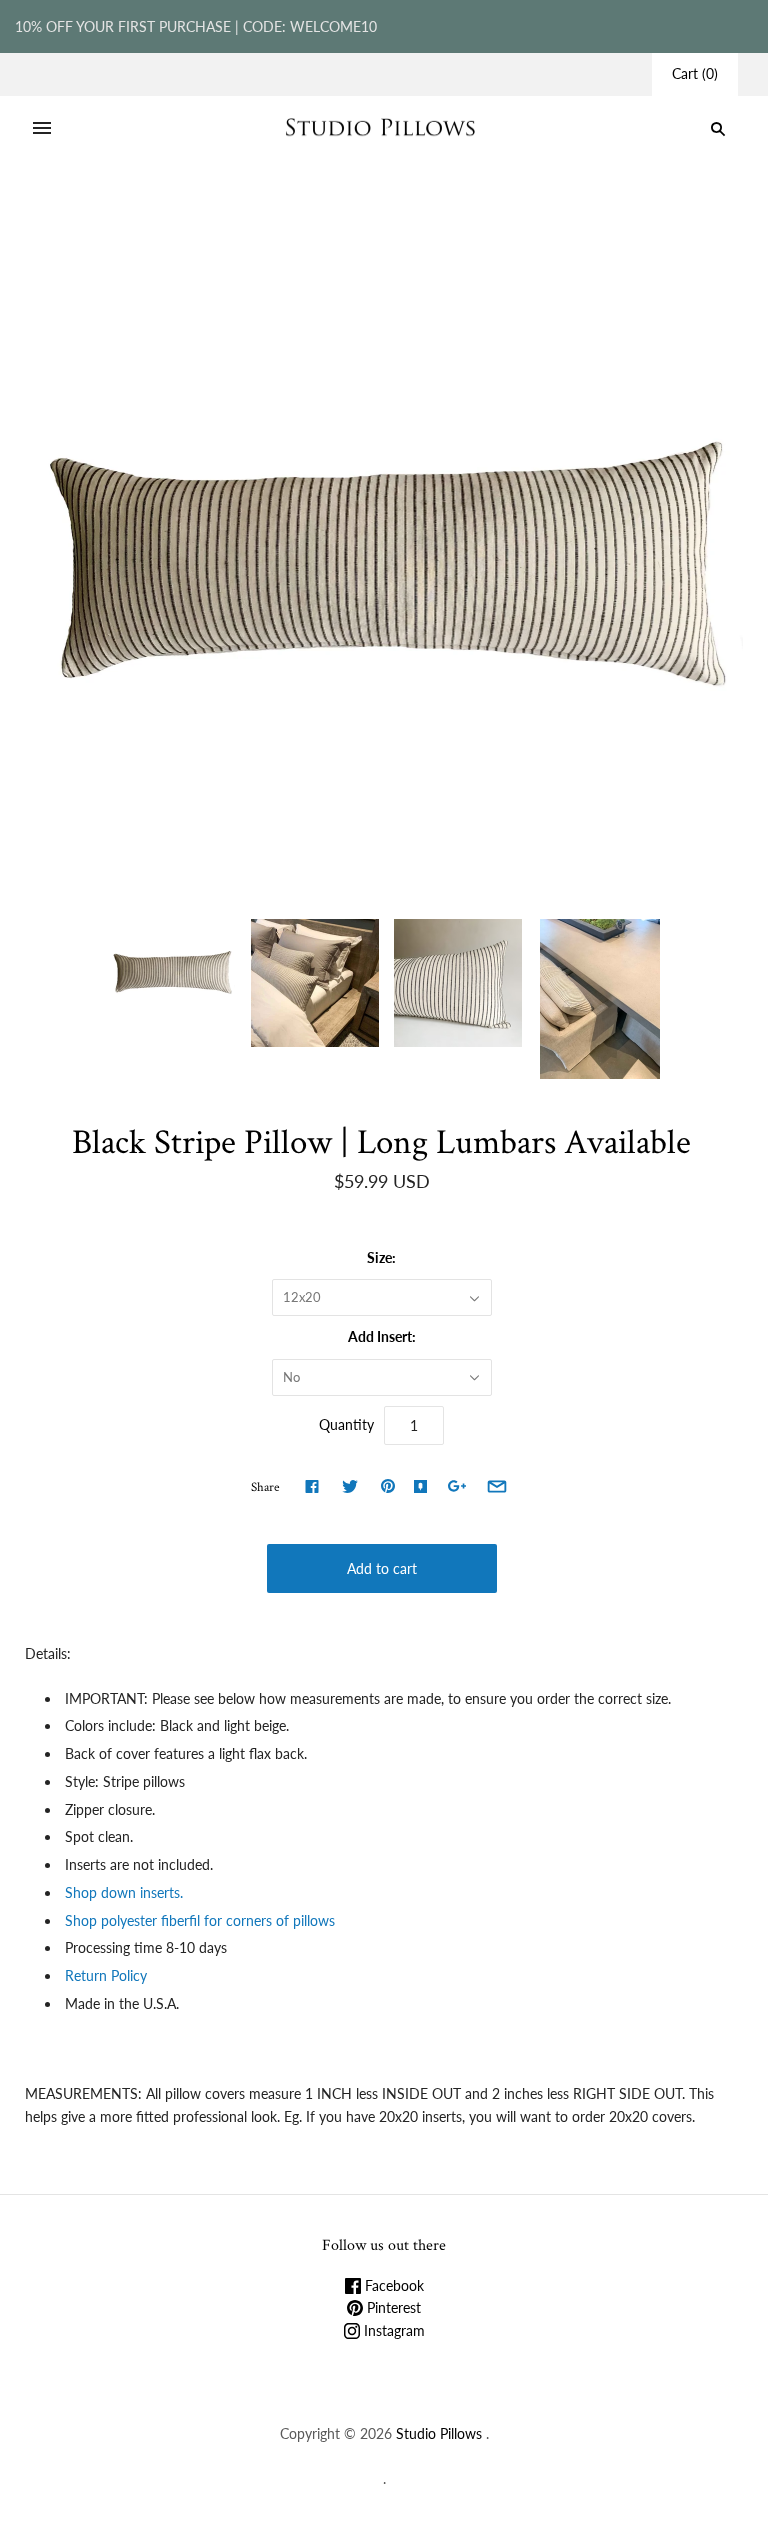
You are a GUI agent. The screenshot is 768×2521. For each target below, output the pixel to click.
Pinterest (392, 2307)
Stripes (310, 211)
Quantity (346, 1424)
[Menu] (42, 129)
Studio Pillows (439, 2433)
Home (174, 211)
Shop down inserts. (126, 1892)
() (695, 73)
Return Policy (106, 1975)
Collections (241, 211)
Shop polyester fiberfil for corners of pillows (202, 1920)
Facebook (392, 2285)
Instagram (392, 2330)
